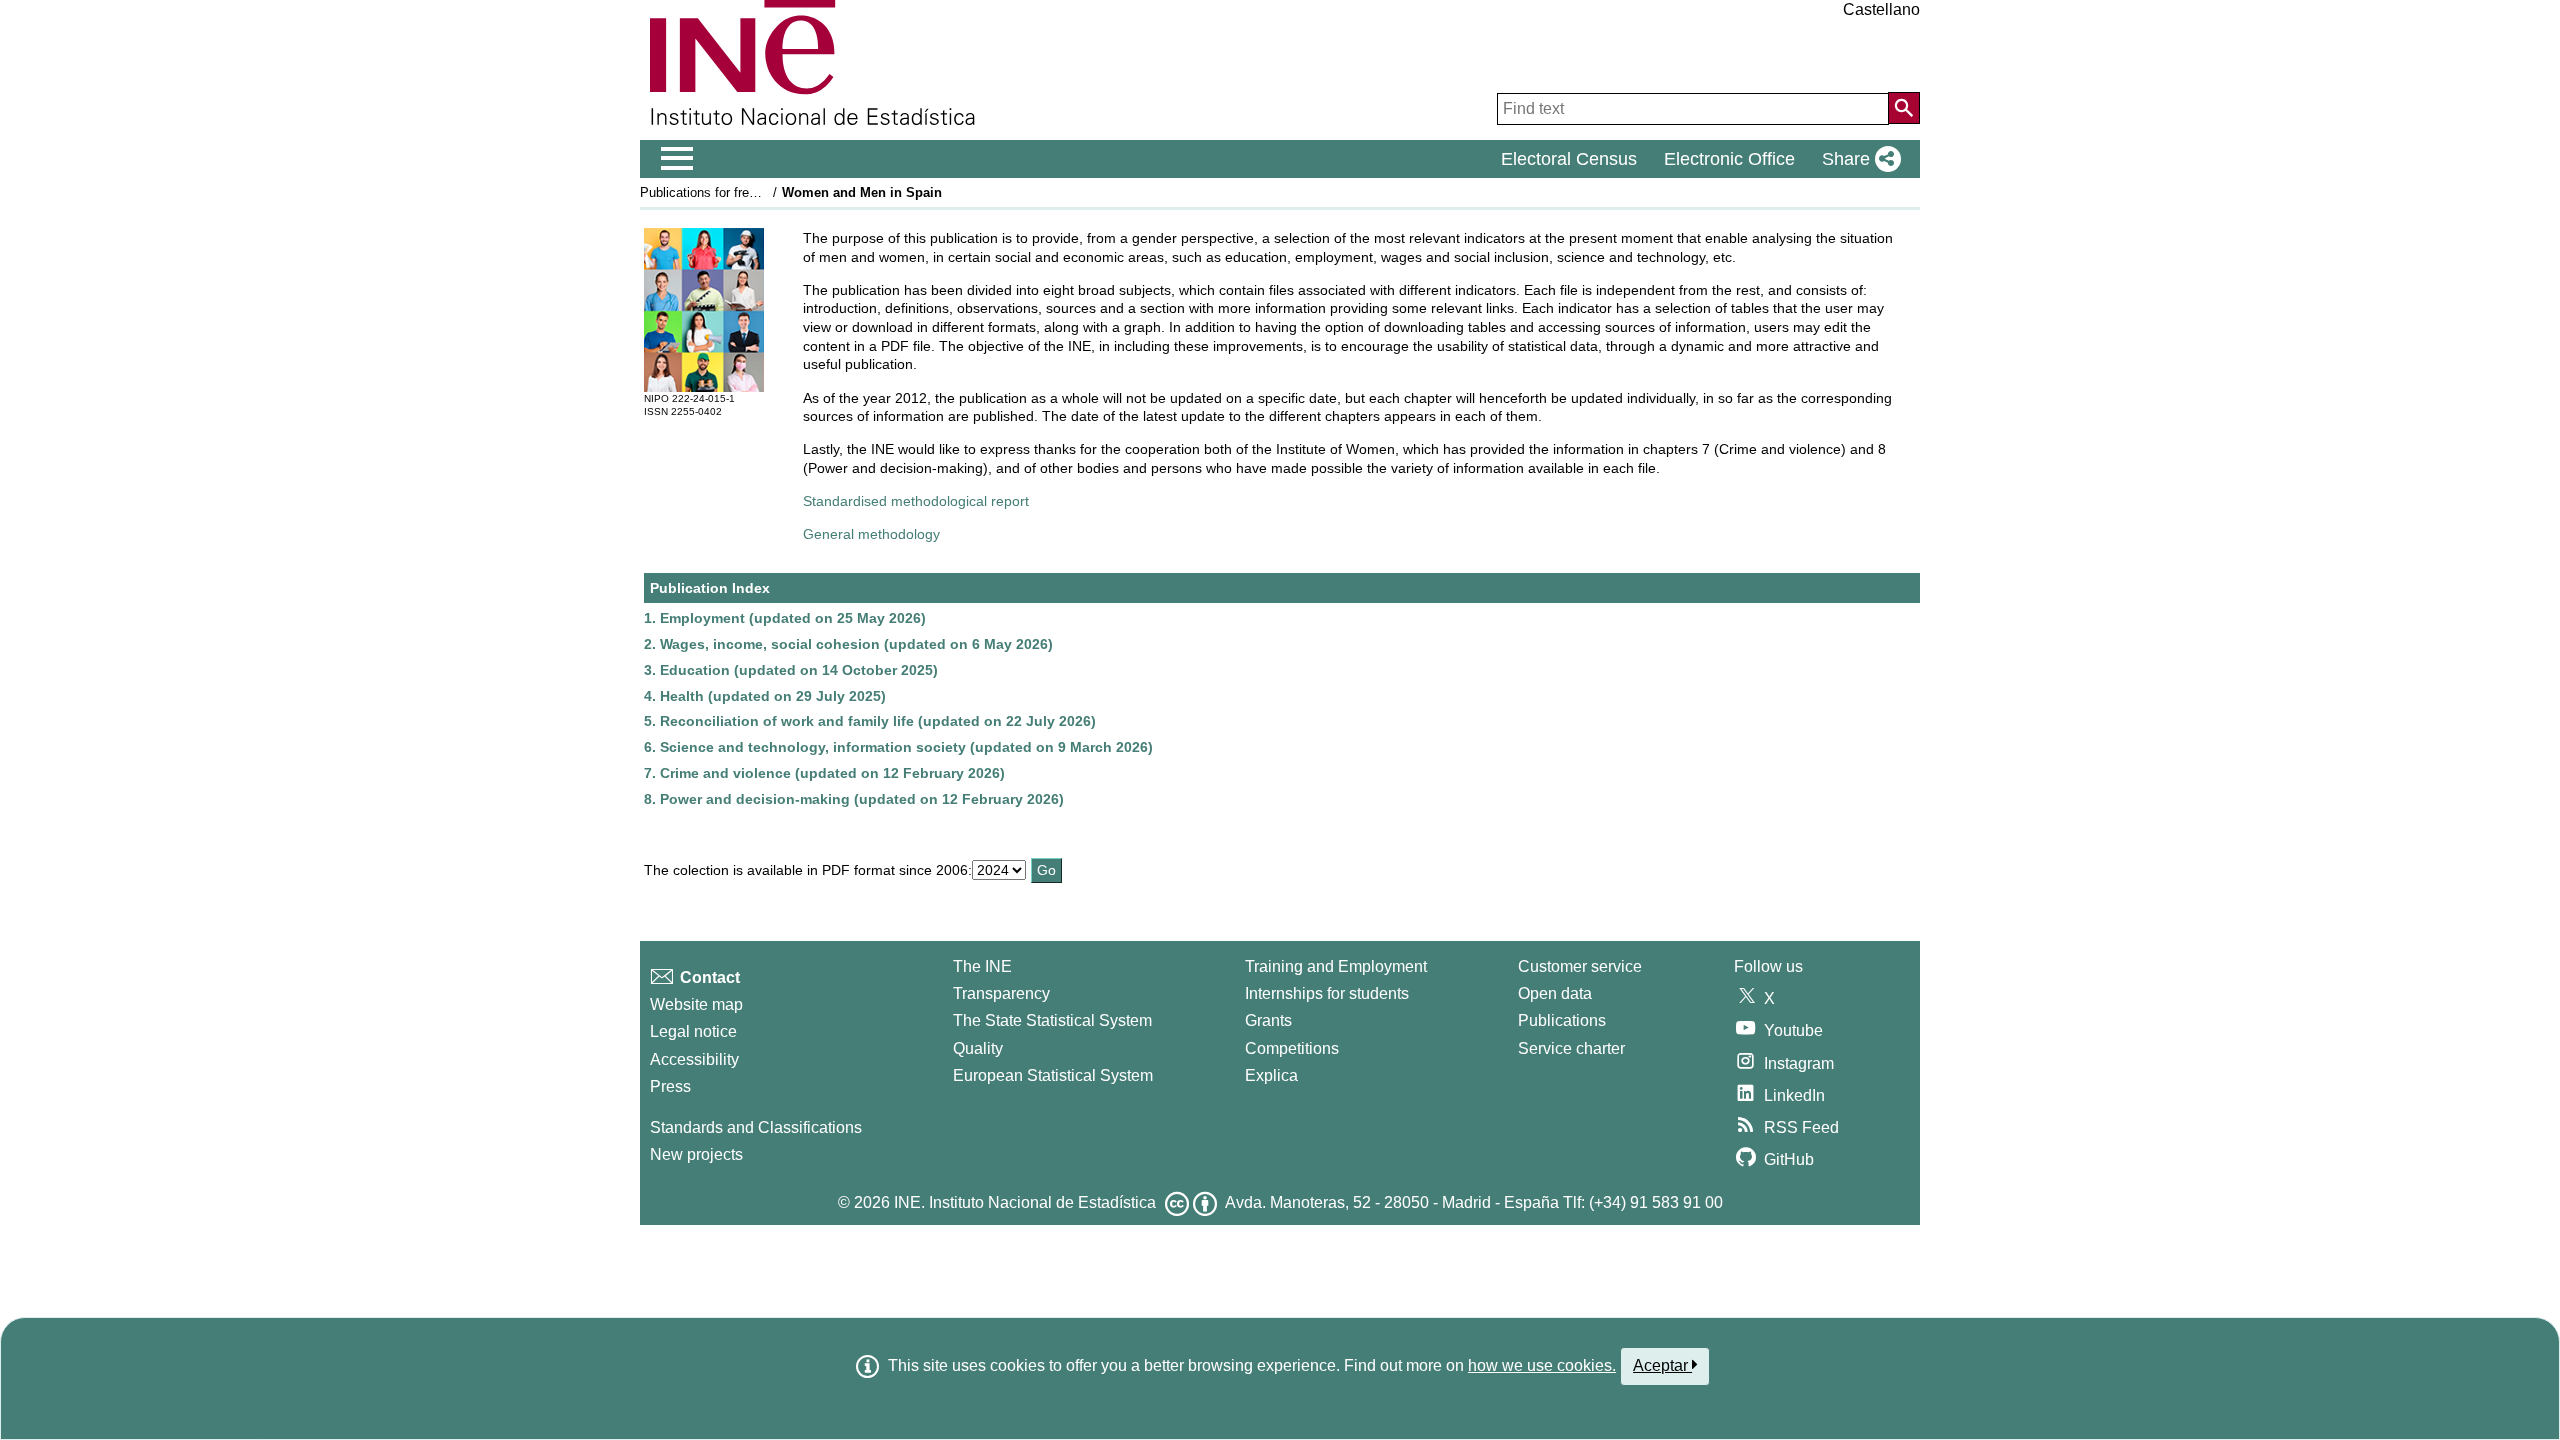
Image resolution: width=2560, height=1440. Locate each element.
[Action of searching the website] (1904, 108)
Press (670, 1086)
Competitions (1292, 1048)
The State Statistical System (1052, 1020)
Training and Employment (1336, 966)
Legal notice (693, 1031)
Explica (1271, 1075)
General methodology (871, 534)
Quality (978, 1048)
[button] (1857, 159)
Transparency (1001, 993)
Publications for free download (727, 192)
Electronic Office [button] (1729, 159)
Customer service (1580, 966)
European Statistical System (1053, 1075)
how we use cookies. (1542, 1365)
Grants (1268, 1020)
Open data (1555, 993)
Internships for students (1327, 993)
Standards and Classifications (756, 1127)
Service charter (1571, 1048)
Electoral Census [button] (1569, 159)
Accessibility (694, 1059)
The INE (982, 966)
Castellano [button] (1881, 9)
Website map (696, 1004)
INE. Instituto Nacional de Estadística (1025, 1202)
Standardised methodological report (916, 501)
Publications (1562, 1020)
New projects (696, 1154)
